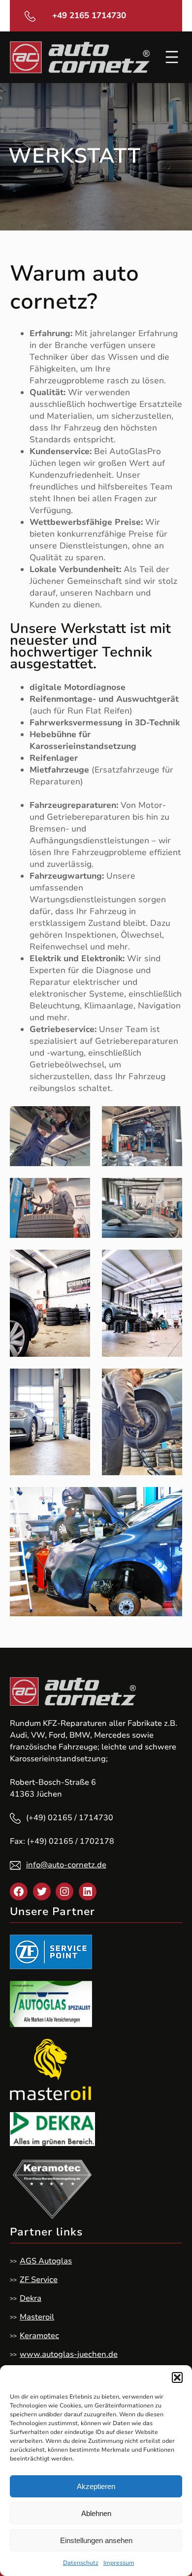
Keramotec (39, 2336)
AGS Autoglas (46, 2261)
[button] (177, 2377)
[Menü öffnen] (172, 57)
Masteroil (37, 2317)
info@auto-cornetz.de (66, 1865)
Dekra (31, 2298)
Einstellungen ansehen (96, 2540)
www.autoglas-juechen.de (69, 2354)
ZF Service (39, 2280)
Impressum (119, 2563)
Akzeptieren (96, 2486)
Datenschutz (81, 2563)
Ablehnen (96, 2513)
